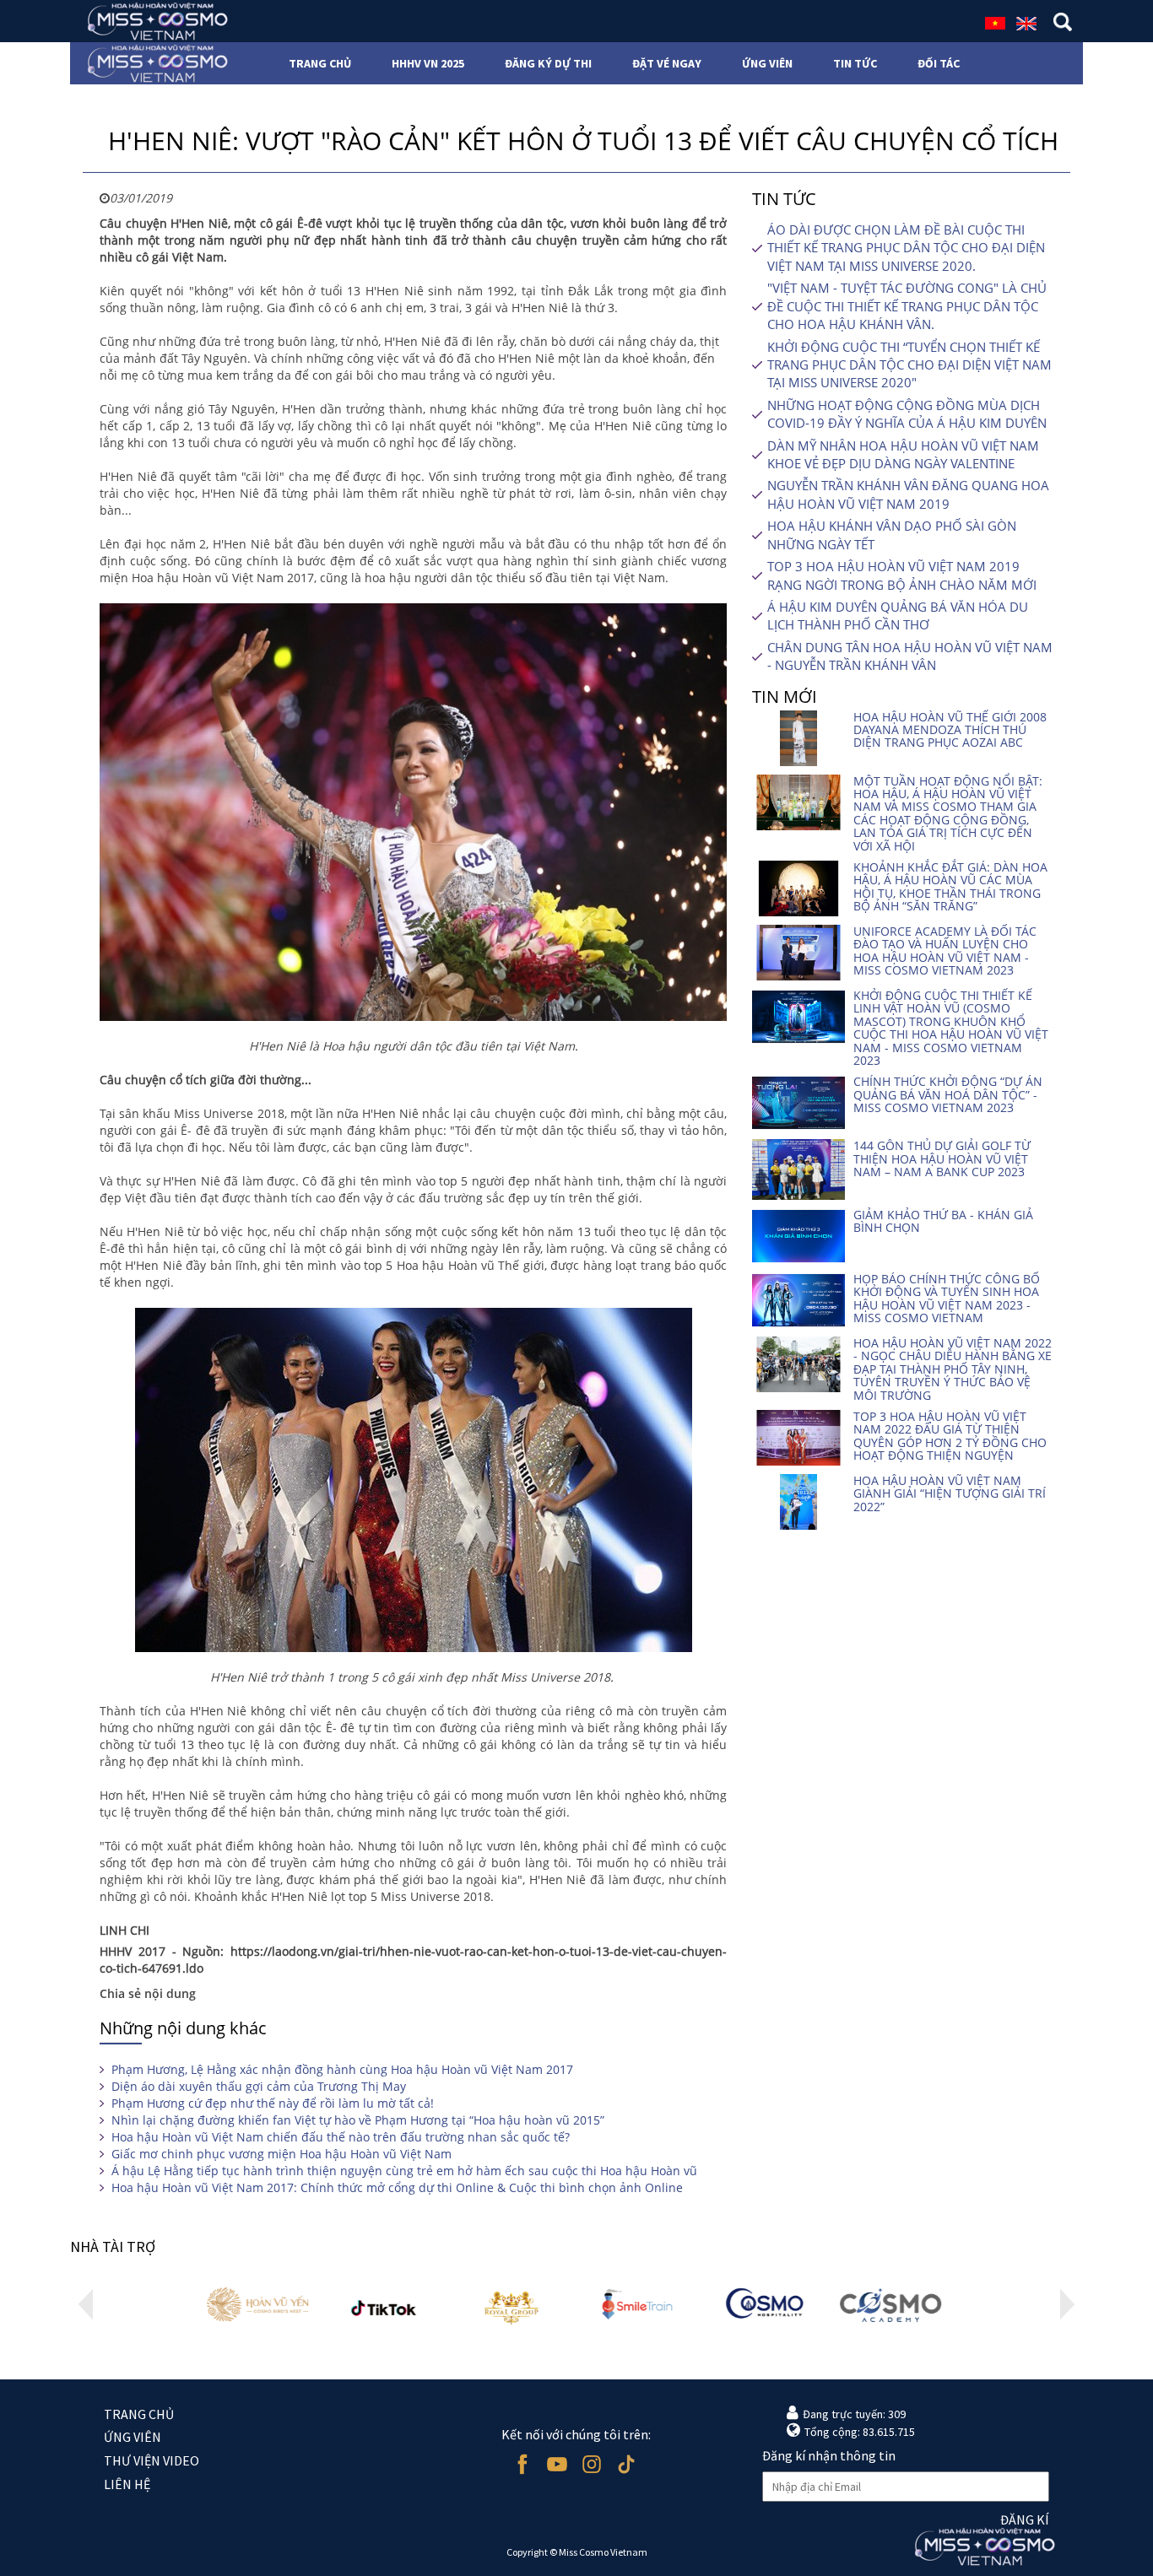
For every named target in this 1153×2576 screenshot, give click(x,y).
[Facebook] (522, 2464)
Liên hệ (127, 2484)
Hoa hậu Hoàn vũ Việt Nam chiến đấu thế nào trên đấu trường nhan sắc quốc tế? (341, 2137)
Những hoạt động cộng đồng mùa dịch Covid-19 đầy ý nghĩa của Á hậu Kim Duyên (907, 414)
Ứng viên (133, 2437)
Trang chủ (139, 2414)
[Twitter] (626, 2464)
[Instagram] (591, 2464)
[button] (86, 2304)
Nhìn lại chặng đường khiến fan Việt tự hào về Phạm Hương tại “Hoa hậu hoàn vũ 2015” (358, 2120)
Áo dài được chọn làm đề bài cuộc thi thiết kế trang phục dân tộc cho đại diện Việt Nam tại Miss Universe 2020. (906, 248)
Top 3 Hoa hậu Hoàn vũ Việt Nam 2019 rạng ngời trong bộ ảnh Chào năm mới (902, 575)
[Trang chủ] (152, 21)
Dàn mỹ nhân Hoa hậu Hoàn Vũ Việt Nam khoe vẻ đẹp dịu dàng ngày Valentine (903, 454)
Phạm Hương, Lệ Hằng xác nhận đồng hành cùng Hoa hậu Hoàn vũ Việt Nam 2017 (342, 2069)
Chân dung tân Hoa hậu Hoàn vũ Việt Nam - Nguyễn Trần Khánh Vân (910, 656)
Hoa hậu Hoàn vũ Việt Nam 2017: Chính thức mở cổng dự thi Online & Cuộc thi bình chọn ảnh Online (397, 2187)
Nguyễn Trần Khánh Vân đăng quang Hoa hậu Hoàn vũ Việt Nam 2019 (908, 494)
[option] (260, 2305)
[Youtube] (557, 2464)
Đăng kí (1025, 2519)
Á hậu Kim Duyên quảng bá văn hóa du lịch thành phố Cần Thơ (898, 616)
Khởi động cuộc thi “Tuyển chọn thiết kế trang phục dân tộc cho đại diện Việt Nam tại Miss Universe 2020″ (909, 365)
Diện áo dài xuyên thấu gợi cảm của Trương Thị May (259, 2086)
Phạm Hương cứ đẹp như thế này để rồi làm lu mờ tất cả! (273, 2103)
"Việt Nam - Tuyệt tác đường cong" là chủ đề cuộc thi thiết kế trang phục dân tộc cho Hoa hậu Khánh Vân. (907, 306)
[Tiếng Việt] (995, 22)
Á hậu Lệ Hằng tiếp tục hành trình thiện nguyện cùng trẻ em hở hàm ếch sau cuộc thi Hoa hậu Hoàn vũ (404, 2171)
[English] (1026, 22)
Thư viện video (152, 2460)
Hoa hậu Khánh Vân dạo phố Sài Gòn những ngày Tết (892, 535)
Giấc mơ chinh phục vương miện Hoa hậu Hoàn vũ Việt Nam (281, 2154)
